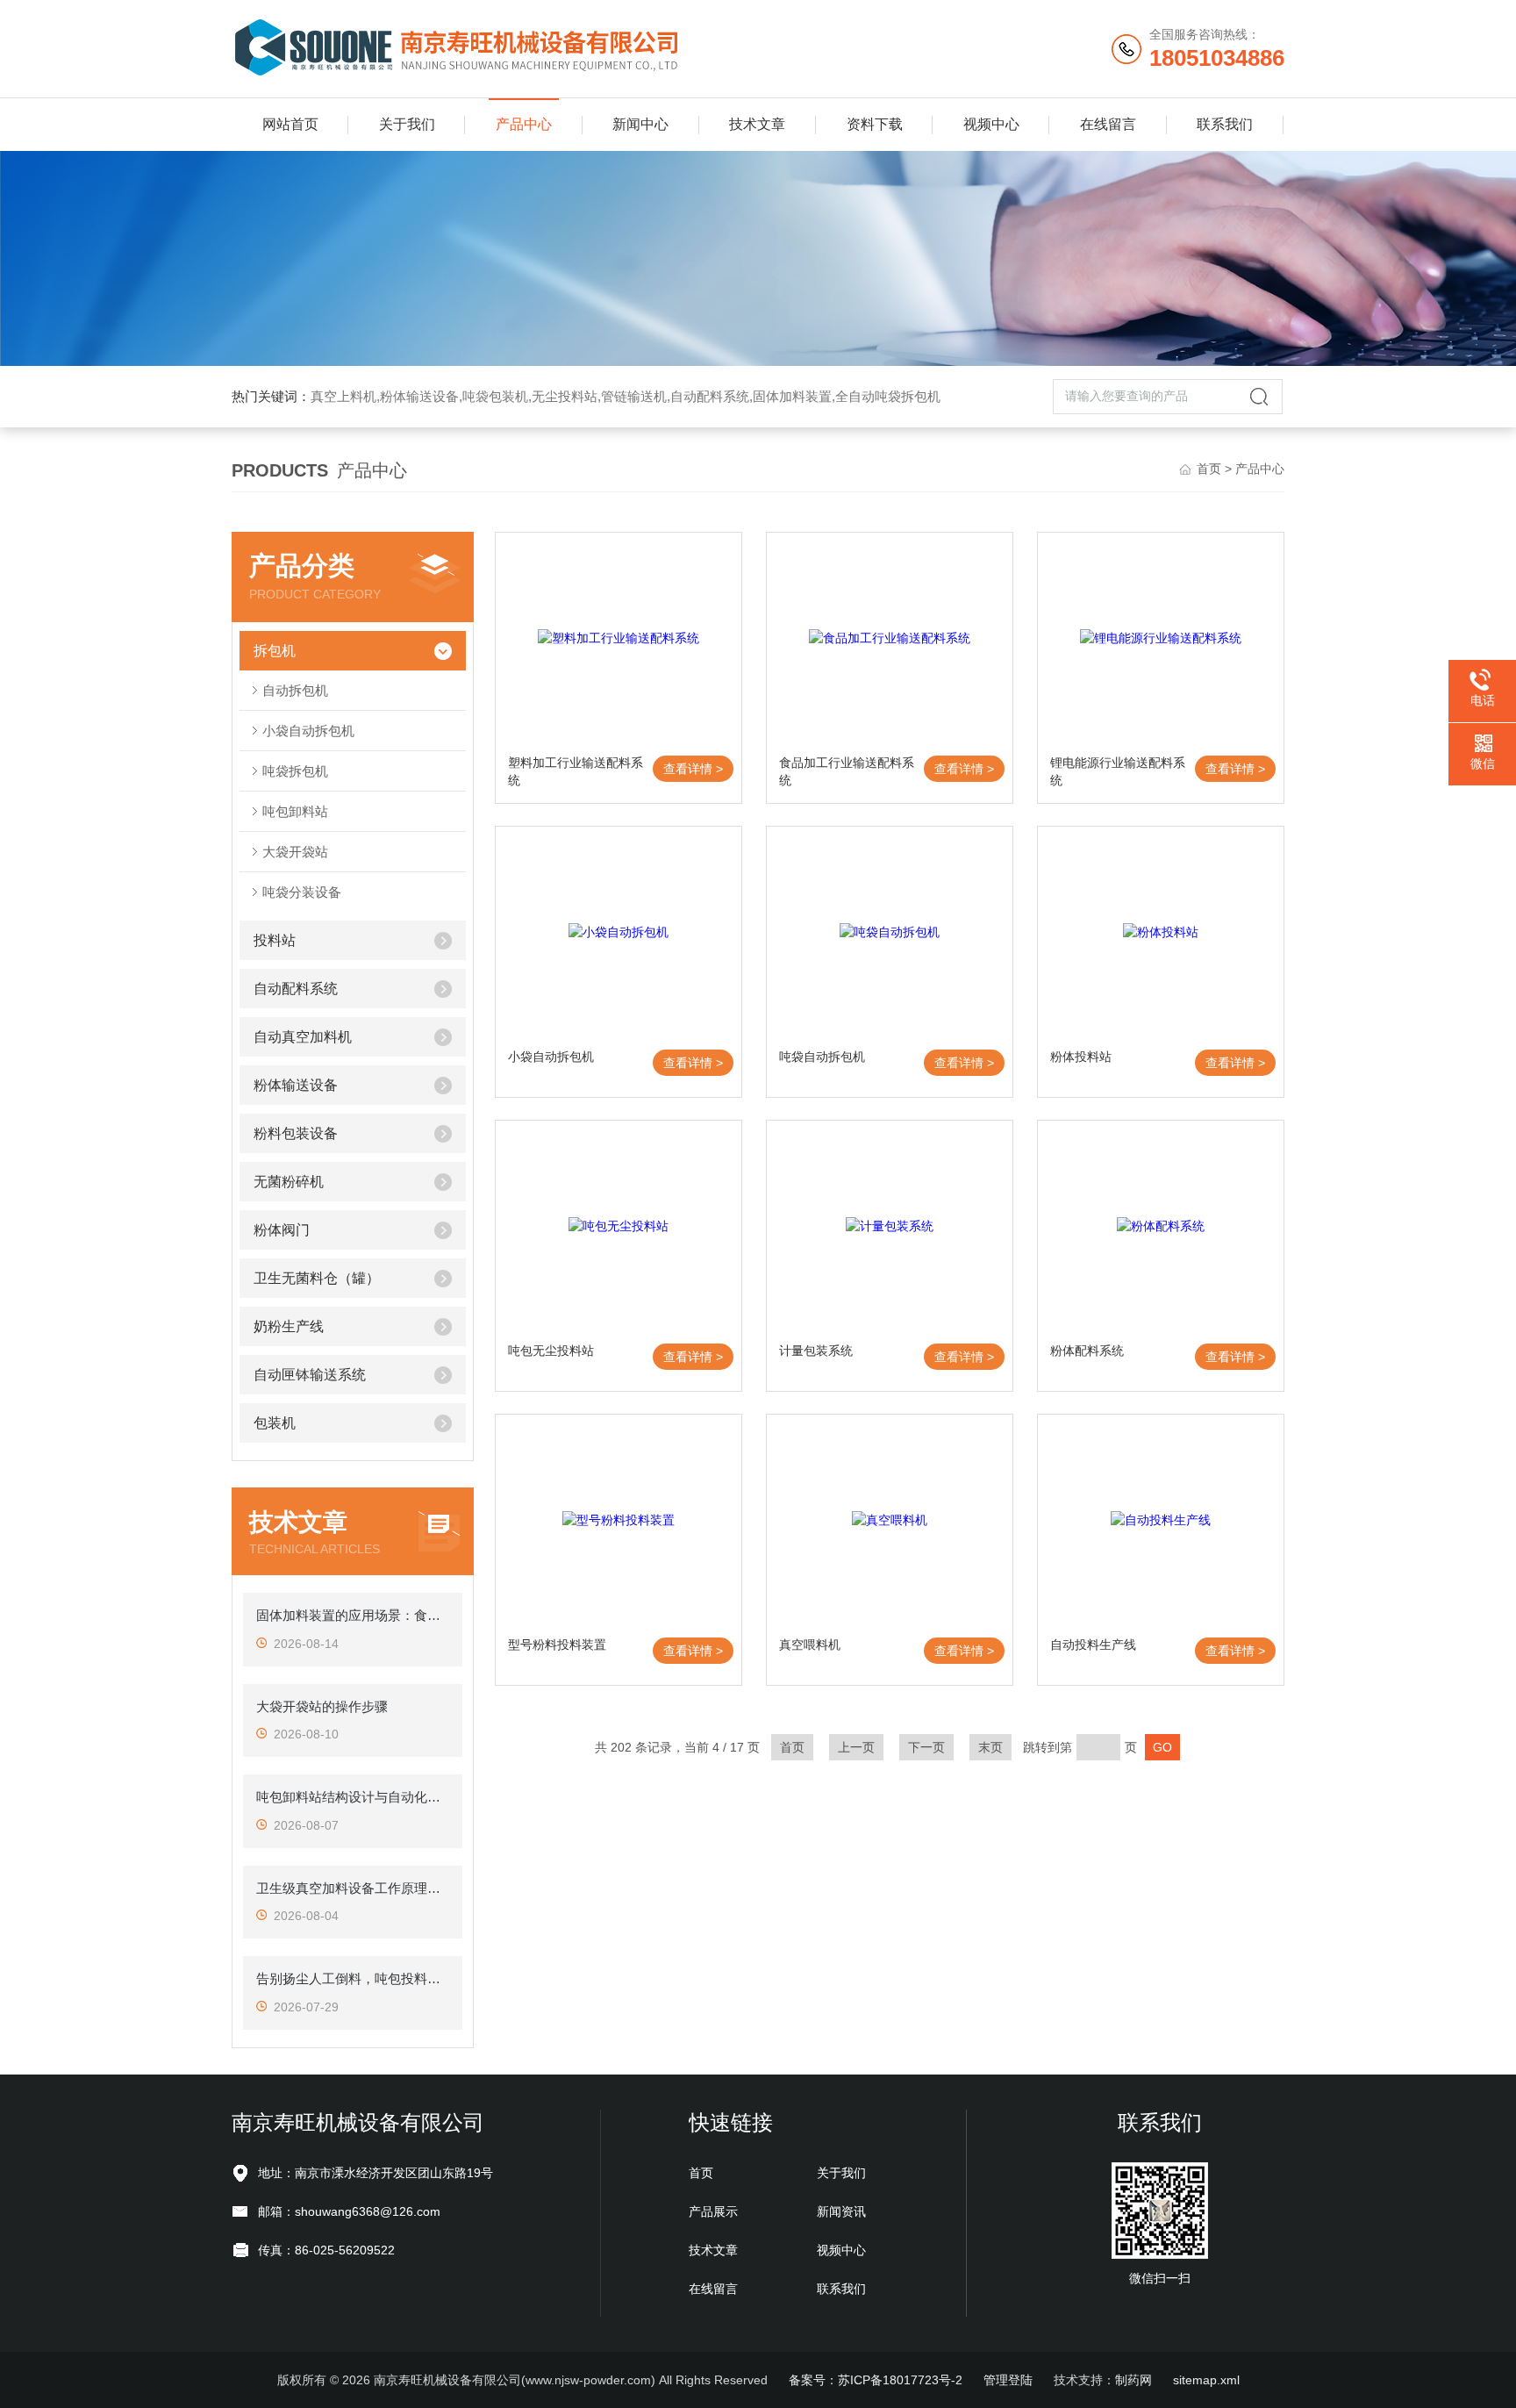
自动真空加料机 (303, 1037)
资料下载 (875, 124)
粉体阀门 (282, 1230)
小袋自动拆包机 (308, 731)
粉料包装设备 (296, 1133)
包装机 (275, 1423)
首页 (1209, 469)
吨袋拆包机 (295, 771)
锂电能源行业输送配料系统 (1118, 771)
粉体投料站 (1081, 1057)
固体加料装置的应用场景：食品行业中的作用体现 (353, 1615)
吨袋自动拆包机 (822, 1057)
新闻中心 (640, 124)
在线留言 (1108, 124)
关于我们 (407, 124)
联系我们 (1225, 124)
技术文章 (757, 124)
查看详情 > (693, 769)
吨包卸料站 (295, 811)
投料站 (275, 940)
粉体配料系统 (1087, 1351)
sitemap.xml (1206, 2380)
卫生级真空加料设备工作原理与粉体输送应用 (353, 1888)
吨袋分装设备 (302, 892)
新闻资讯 (841, 2211)
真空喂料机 (810, 1645)
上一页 (856, 1747)
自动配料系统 (296, 989)
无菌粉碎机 (289, 1182)
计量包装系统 (816, 1351)
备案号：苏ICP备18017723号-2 (876, 2380)
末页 (990, 1747)
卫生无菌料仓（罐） (317, 1278)
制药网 (1133, 2380)
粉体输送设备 (296, 1085)
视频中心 (991, 124)
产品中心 (524, 124)
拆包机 (275, 651)
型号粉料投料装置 (557, 1645)
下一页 (926, 1747)
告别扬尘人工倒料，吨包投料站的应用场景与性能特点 (353, 1978)
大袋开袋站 (295, 852)
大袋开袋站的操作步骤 (322, 1706)
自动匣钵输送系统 (310, 1375)
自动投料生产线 (1093, 1645)
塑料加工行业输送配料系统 (576, 771)
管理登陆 (1008, 2380)
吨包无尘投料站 (551, 1351)
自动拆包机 (295, 690)
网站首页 (290, 124)
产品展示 (713, 2211)
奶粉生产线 (289, 1326)
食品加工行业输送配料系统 (847, 771)
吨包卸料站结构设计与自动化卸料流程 (353, 1797)
